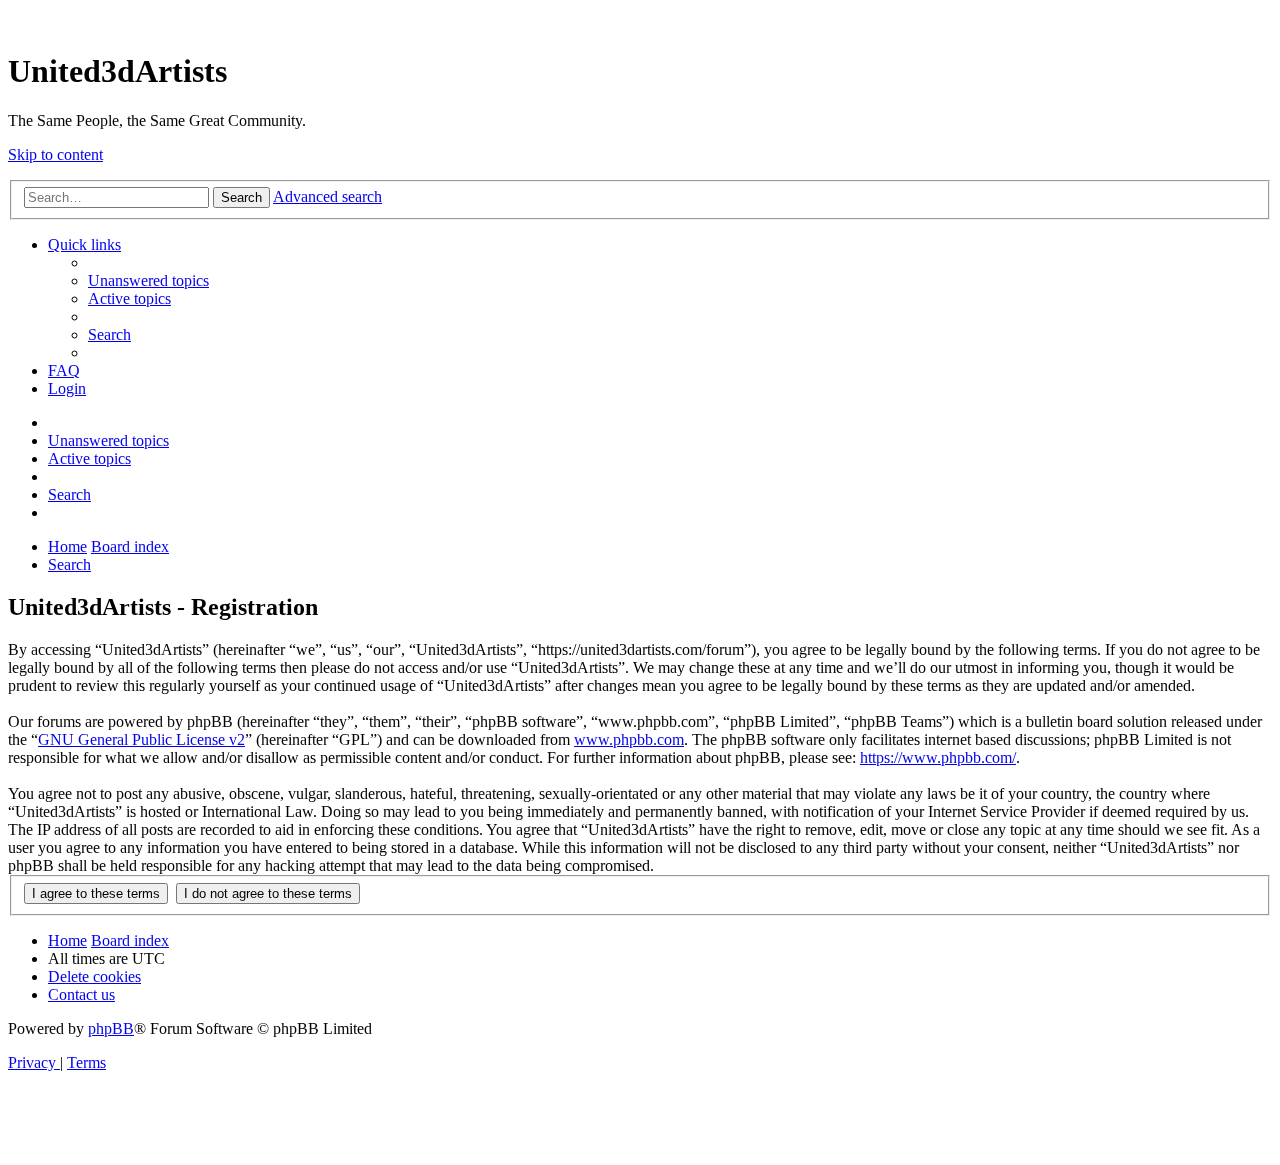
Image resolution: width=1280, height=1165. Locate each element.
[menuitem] (148, 280)
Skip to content (55, 154)
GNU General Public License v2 (141, 739)
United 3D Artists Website (640, 19)
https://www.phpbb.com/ (938, 757)
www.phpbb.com (629, 739)
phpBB (111, 1028)
